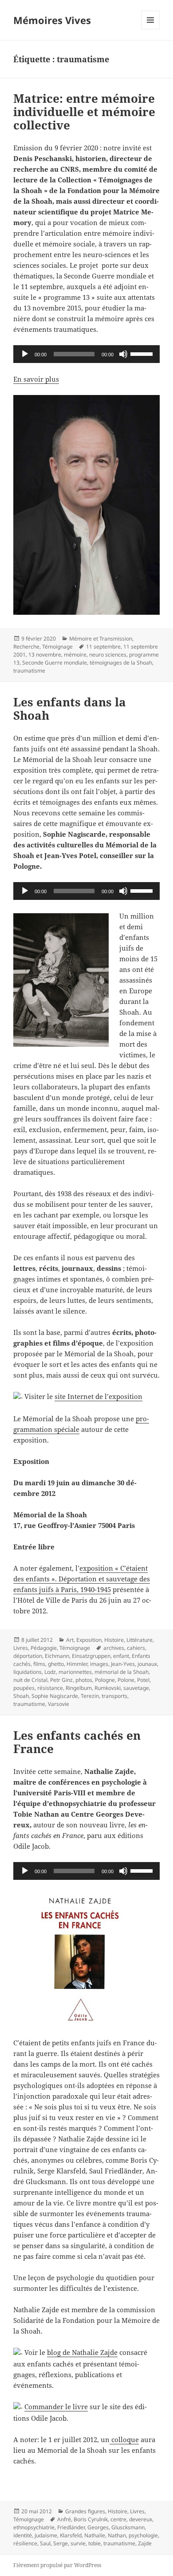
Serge (61, 2543)
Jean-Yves (123, 1664)
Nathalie (95, 2535)
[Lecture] (25, 354)
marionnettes (75, 1672)
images (99, 1664)
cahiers (136, 1648)
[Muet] (123, 354)
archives (114, 1648)
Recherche (26, 647)
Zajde (145, 2543)
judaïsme (46, 2535)
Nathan (117, 2535)
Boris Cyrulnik (91, 2519)
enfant (121, 1656)
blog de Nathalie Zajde (82, 2352)
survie (78, 2543)
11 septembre (103, 647)
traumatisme (29, 671)
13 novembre (45, 655)
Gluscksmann (128, 2527)
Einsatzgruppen (91, 1656)
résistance (50, 1688)
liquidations (28, 1672)
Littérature (140, 1640)
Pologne (105, 1680)
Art (70, 1640)
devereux (141, 2519)
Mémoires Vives (52, 20)
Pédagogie (44, 1648)
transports (114, 1696)
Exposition (89, 1640)
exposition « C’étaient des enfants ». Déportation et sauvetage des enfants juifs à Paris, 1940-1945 (82, 1579)
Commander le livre (56, 2407)
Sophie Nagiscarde (55, 1696)
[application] (86, 354)
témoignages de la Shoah (121, 663)
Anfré (64, 2519)
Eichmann (57, 1656)
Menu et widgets (151, 29)
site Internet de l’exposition (98, 1396)
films (39, 1664)
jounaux (147, 1664)
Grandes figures (85, 2511)
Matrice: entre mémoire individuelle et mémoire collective (84, 112)
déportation (28, 1656)
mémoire (75, 655)
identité (23, 2535)
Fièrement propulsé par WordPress (57, 2565)
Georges (98, 2527)
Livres (21, 1648)
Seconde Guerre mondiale (55, 663)
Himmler (77, 1664)
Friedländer (71, 2527)
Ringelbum (79, 1688)
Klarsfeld (71, 2535)
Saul (45, 2543)
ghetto (56, 1664)
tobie (94, 2543)
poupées (24, 1688)
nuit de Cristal (30, 1680)
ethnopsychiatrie (34, 2527)
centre (118, 2519)
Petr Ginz (61, 1680)
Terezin (90, 1696)
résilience (25, 2543)
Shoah (21, 1696)
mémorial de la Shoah (122, 1672)
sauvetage (136, 1688)
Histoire (114, 1640)
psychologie (143, 2535)
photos (84, 1680)
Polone (126, 1680)
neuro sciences (108, 655)
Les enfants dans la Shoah (70, 709)
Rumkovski (108, 1688)
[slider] (143, 353)
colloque (124, 2439)
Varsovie (59, 1704)
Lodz (50, 1672)
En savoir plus (36, 379)
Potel (143, 1680)
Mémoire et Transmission (101, 639)
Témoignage (57, 647)
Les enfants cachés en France (77, 1742)
